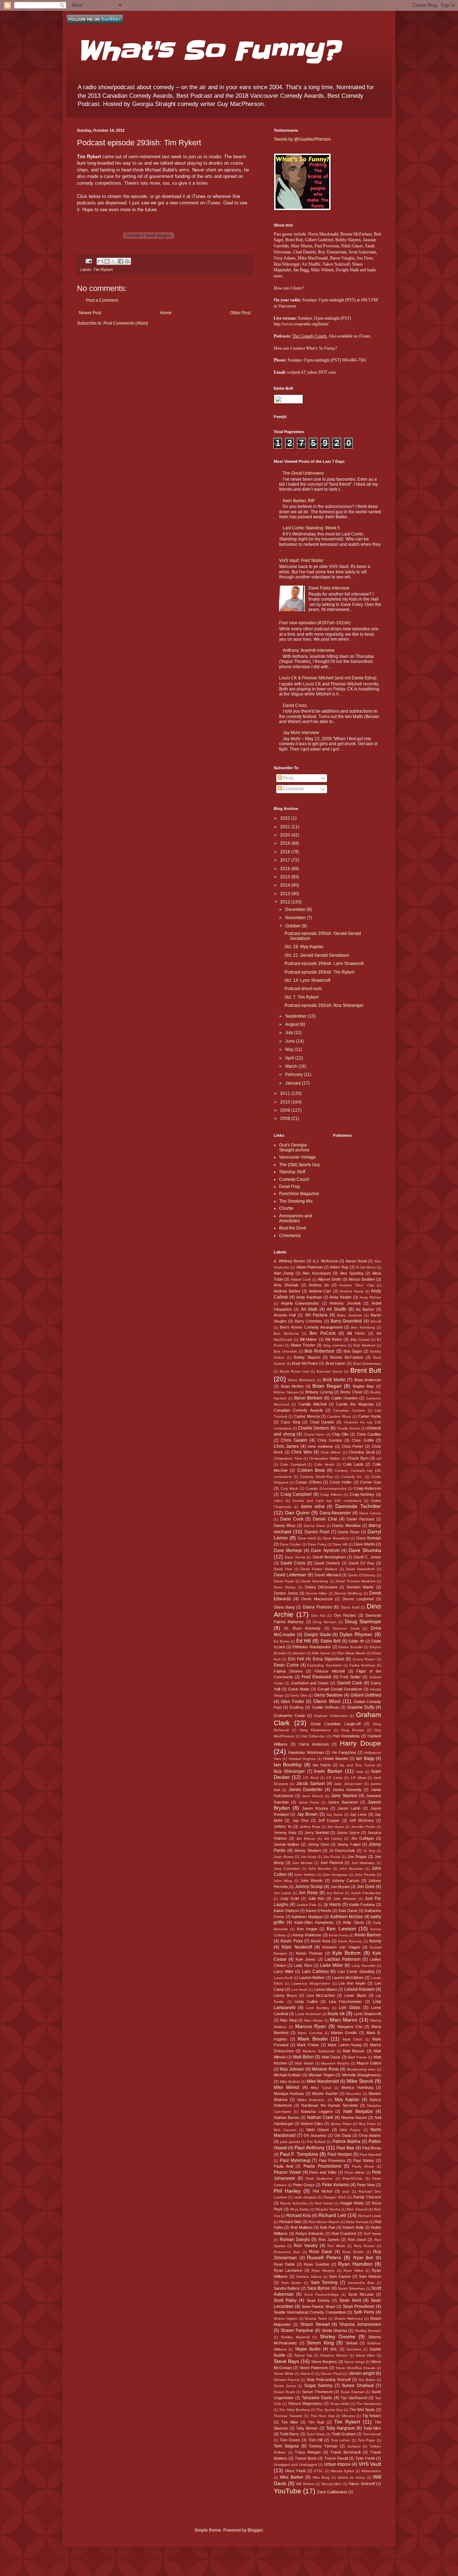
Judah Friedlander (366, 1893)
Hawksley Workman (306, 1752)
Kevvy (375, 1941)
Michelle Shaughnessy (362, 2075)
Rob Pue (327, 2227)
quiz (346, 2191)
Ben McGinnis (286, 1333)
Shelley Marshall (295, 2337)
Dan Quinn (297, 1513)
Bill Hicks (356, 1333)
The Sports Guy (329, 2410)
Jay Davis (334, 1815)
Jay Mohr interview (301, 733)
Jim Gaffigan (362, 1838)
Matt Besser (354, 2051)
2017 (286, 860)
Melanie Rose (325, 2069)
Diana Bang (284, 1607)
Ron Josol (357, 2240)
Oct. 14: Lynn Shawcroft (307, 980)
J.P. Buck (311, 1778)
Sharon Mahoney (349, 2318)
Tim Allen (290, 2422)
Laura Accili (283, 1978)
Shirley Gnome (338, 2337)
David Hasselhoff (360, 1569)
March (292, 1066)
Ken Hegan (307, 1929)
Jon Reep (308, 1893)
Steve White (284, 2374)
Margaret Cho (350, 2027)
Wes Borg (321, 2477)
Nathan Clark (320, 2117)
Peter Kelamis (336, 2185)
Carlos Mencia (307, 1416)
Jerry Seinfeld (317, 1833)
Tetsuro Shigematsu (305, 2403)
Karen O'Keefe (319, 1911)
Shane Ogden (286, 2318)
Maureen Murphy (335, 2063)
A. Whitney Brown (289, 1261)
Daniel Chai (325, 1519)
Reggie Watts (352, 2203)
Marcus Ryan (311, 2026)
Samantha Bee (361, 2283)
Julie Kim (316, 1898)
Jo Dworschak (342, 1850)
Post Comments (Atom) (126, 323)
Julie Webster (345, 1899)
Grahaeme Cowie (289, 1716)
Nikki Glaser (318, 2130)
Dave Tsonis (295, 1557)
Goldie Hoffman (326, 1707)
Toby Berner (307, 2428)
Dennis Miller (316, 1593)
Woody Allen (332, 2484)
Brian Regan (327, 1386)
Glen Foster (293, 1702)
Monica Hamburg (357, 2087)
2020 (286, 835)
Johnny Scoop (309, 1887)
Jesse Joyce (348, 1833)
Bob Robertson (320, 1351)
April (290, 1058)
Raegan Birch (335, 2197)
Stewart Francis (287, 2380)
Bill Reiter (333, 1339)
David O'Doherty (362, 1575)
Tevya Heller (340, 2404)
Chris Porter (353, 1446)
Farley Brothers (362, 1665)
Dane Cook (292, 1519)
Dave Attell (307, 1538)
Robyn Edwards (310, 2233)
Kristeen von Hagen (341, 1947)
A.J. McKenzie (325, 1261)
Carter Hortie (370, 1416)
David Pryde (284, 1581)
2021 (286, 827)
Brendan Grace (330, 1371)
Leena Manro (326, 1989)
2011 (286, 1093)
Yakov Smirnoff (362, 2484)
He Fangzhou (344, 1752)
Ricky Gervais (357, 2222)
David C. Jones (367, 1557)
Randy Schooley (294, 2203)
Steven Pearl (331, 2374)
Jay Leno (358, 1814)
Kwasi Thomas (309, 1953)
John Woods (311, 1881)
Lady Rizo (303, 1965)
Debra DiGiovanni (321, 1587)
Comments (293, 789)
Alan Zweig (284, 1273)
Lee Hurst (299, 1990)
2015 (286, 877)
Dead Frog (289, 1187)
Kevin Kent (320, 1941)
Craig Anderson (368, 1488)
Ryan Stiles (353, 2271)
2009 (286, 1110)
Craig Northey (362, 1494)
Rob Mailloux (302, 2227)
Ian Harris (322, 1765)
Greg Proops (352, 1730)
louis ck (336, 2013)
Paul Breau (372, 2148)
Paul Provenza (332, 2160)
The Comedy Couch (309, 336)
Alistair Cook (301, 1279)
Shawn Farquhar (297, 2330)
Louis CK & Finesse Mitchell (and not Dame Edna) (328, 678)
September (296, 1016)
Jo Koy (369, 1851)
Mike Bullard (290, 2082)
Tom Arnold (372, 2434)
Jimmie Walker (287, 1844)
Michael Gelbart (287, 2075)
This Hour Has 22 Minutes (333, 2416)
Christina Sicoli (362, 1452)
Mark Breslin (313, 2039)
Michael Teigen (321, 2075)
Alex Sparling (352, 1273)
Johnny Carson (345, 1881)
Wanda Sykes (342, 2471)
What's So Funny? (208, 51)
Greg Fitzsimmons (315, 1730)
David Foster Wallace (319, 1569)
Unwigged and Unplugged (296, 2465)
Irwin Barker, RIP (299, 501)
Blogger (255, 2530)
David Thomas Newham (355, 1581)
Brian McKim (292, 1386)
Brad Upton (336, 1363)
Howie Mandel (335, 1758)
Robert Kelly (353, 2227)
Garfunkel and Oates (310, 1683)
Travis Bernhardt (345, 2452)
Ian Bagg (365, 1758)
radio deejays (305, 2197)
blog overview (335, 1345)
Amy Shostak (286, 1285)
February (294, 1074)
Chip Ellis (340, 1434)
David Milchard (328, 1575)
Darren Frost (317, 1532)
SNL (334, 2349)
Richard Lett (332, 2215)
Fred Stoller (350, 1677)
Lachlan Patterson (343, 1959)
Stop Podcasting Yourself (329, 2379)
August (293, 1024)
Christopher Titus (288, 1458)
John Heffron (305, 1875)
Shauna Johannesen (360, 2324)
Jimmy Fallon (349, 1844)
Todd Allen (372, 2428)
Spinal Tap (303, 2355)
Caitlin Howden (345, 1398)
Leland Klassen (359, 1989)
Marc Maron (344, 2020)
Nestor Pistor (341, 2124)
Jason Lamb (349, 1808)
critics (278, 1501)
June (291, 1041)
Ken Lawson (341, 1929)
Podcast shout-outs (303, 989)
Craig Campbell (296, 1494)
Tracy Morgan (308, 2452)
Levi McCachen (321, 1995)
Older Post (240, 313)
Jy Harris (332, 1905)
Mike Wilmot (286, 2087)
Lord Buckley (318, 2008)
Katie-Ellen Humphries (314, 1922)
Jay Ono (300, 1820)
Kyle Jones (306, 1959)
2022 (286, 818)
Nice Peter (367, 2124)
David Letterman (290, 1575)
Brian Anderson (368, 1380)
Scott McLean (361, 2294)
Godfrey (297, 1707)
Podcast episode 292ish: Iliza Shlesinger (324, 1005)
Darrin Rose (349, 1532)
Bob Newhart (364, 1345)
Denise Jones (286, 1593)
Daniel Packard (360, 1519)
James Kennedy (347, 1790)
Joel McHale (302, 1863)
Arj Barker (365, 1309)
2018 (286, 852)
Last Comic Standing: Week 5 (311, 528)
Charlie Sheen (349, 1428)
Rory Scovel (364, 2246)
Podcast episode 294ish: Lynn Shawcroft (324, 964)
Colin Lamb (353, 1464)
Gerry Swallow (328, 1695)
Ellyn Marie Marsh (351, 1653)
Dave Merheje (288, 1551)
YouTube (288, 2491)
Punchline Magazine (299, 1194)
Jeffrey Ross (310, 1827)
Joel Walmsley (363, 1863)
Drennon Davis (346, 1628)
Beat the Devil (293, 1228)
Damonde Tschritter (358, 1506)
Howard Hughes (302, 1759)
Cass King (290, 1422)
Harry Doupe (360, 1743)
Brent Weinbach (302, 1380)
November (296, 918)
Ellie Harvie (321, 1653)
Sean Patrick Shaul (318, 2306)
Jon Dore (366, 1887)
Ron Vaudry (306, 2246)
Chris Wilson (331, 1452)
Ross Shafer (353, 2252)
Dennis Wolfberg (348, 1593)
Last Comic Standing (356, 1971)
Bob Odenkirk (285, 1351)
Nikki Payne (350, 2130)
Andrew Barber (287, 1291)
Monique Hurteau (289, 2094)
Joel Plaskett (332, 1863)
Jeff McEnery (361, 1820)
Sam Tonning (324, 2282)
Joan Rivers (284, 1857)
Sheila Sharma (334, 2330)
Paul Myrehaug (295, 2160)
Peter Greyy (304, 2185)
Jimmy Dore (318, 1844)
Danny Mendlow (346, 1525)
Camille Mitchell (312, 1404)
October (293, 926)
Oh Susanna (315, 2135)
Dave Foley (317, 1544)
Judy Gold (290, 1898)
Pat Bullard (316, 2142)
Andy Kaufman (309, 1297)
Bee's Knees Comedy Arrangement (311, 1327)
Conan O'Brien (308, 1482)
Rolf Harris (372, 2234)
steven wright (362, 2373)
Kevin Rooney (350, 1941)
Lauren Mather (312, 1978)
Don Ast (318, 1616)
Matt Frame (357, 2057)
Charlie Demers (313, 1428)
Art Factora (316, 1315)
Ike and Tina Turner (357, 1765)
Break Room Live (294, 1371)
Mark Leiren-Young (345, 2045)
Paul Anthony (309, 2148)
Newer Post (90, 313)
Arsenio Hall (285, 1315)
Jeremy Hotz (285, 1833)
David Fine (283, 1569)
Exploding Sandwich (325, 1665)
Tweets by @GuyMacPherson (302, 139)
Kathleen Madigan (307, 1917)
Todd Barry (289, 2434)
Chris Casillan (369, 1434)
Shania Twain (316, 2318)
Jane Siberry (313, 1796)
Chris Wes (302, 1452)
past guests (290, 2142)
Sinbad (352, 2343)
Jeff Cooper (329, 1820)
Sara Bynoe (318, 2288)
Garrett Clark (350, 1683)
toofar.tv (354, 2446)
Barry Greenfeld (346, 1321)
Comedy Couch (294, 1179)
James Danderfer (306, 1790)
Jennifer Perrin (363, 1827)
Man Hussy (313, 2020)
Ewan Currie (286, 1665)
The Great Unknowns (303, 473)
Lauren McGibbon (348, 1978)
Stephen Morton (334, 2355)
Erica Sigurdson (328, 1659)
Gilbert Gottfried (366, 1695)
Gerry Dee (299, 1695)
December (296, 909)
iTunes (365, 336)
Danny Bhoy (285, 1525)
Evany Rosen (364, 1659)
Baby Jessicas (349, 1315)
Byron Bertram (308, 1398)
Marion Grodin (344, 2033)
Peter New (366, 2185)
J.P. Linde (334, 1778)
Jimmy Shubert (308, 1850)
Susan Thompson (318, 2392)
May (290, 1049)
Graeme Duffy (361, 1707)
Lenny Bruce (285, 1995)
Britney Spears (286, 1392)
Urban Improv (337, 2464)
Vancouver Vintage (298, 1157)
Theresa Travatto (288, 2416)
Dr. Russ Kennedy (303, 1628)
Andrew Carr (320, 1291)
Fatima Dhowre (288, 1671)
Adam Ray (339, 1267)
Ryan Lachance (288, 2270)
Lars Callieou (315, 1971)
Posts (288, 778)
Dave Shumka (365, 1550)
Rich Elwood (357, 2209)
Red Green (324, 2203)
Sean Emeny (318, 2300)
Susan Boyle (284, 2392)
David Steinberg (315, 1581)
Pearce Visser (288, 2172)
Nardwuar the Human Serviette (330, 2105)
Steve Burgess (324, 2362)
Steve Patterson (314, 2368)
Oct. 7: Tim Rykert (301, 997)
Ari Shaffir (337, 1309)
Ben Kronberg (363, 1327)
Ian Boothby (288, 1765)
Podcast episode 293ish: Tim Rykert (319, 972)
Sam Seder (291, 2283)
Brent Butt (366, 1370)
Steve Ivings (354, 2362)
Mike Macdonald (323, 2081)
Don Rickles (345, 1615)
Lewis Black (355, 1995)
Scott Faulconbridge (321, 2294)
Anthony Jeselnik (345, 1303)
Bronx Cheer (352, 1392)
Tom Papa (367, 2440)
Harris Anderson (314, 1744)
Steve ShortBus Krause (355, 2368)
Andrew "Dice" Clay (357, 1285)
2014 (286, 885)
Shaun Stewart (315, 2324)
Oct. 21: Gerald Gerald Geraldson (317, 955)
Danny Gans (314, 1526)
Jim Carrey (333, 1838)
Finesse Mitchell (330, 1671)
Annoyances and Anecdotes (296, 1218)
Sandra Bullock (287, 2288)
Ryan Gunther (316, 2264)
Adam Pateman (310, 1267)
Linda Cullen (306, 2002)
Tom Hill (316, 2440)
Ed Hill (304, 1641)
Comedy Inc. (352, 1477)
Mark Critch (353, 2039)
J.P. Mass (358, 1778)
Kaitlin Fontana (362, 1905)
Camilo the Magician (355, 1404)
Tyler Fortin (365, 2458)
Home (166, 313)
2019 (286, 843)
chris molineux (320, 1446)
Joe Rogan (357, 1857)
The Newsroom (369, 2404)
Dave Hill (340, 1544)
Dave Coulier (290, 1544)
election (299, 1653)
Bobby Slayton (307, 1357)
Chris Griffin (363, 1440)
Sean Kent (350, 2300)
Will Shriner (305, 2484)
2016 (286, 869)
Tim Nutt (316, 2422)
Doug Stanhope (363, 1621)
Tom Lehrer (341, 2440)
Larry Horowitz (364, 1966)
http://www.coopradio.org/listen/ (301, 324)
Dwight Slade (318, 1635)
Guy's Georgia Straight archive (294, 1148)
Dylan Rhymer (356, 1634)
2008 (286, 1119)
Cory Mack (289, 1488)
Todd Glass (316, 2434)
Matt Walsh (304, 2063)
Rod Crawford (344, 2233)
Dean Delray (285, 1587)
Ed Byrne (282, 1641)
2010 (286, 1102)
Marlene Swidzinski (319, 2051)
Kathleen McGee (347, 1917)
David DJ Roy (361, 1563)
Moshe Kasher (325, 2094)
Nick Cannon (285, 2130)
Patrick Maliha (346, 2141)
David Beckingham (329, 1557)
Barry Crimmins (309, 1321)
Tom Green (290, 2440)
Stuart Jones (285, 2386)
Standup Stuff (292, 1172)
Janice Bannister (343, 1802)
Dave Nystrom (325, 1551)
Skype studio (308, 2349)
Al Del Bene (366, 1267)
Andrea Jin (319, 1285)
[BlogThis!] (107, 261)
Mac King (288, 2020)
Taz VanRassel (354, 2398)
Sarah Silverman (351, 2288)
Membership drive (361, 2069)
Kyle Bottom (347, 1953)
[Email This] (100, 261)
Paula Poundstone (322, 2166)
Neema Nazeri (354, 2117)
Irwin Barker (328, 1771)
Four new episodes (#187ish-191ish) (315, 623)
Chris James (286, 1446)
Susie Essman (353, 2392)
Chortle (286, 1208)
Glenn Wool (327, 1701)
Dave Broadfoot (336, 1538)
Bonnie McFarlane (347, 1357)
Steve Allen (365, 2355)
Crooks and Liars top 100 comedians (327, 1501)
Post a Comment (102, 300)
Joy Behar (335, 1893)
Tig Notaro (372, 2416)
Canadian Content (349, 1410)
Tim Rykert (103, 270)
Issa (360, 1772)
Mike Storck (360, 2081)
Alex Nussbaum (316, 1273)
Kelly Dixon (353, 1922)
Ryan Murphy (323, 2271)
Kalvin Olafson (286, 1911)
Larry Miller (284, 1971)
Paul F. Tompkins (299, 2154)
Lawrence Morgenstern (311, 1983)
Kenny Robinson (307, 1935)
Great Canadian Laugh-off (336, 1724)
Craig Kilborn (331, 1495)
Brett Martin (334, 1380)
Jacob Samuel (311, 1784)
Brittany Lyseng (319, 1392)
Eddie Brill (331, 1641)
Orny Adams (370, 2135)
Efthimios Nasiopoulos (312, 1647)
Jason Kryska (315, 1808)
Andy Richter (370, 1297)
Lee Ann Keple (352, 1983)
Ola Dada (343, 2135)
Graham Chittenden (331, 1716)
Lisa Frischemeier (345, 2002)
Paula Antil (283, 2166)
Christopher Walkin (325, 1458)
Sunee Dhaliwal (358, 2386)
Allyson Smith (329, 1279)
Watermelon (371, 2471)
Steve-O (307, 2374)
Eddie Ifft (356, 1641)
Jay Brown (307, 1814)
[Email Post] (88, 261)
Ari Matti (309, 1309)
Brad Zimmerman (367, 1364)
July (290, 1033)
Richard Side (290, 2222)
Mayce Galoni (369, 2063)
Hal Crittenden (314, 1736)
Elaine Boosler (351, 1647)
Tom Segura (286, 2446)
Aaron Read (356, 1261)
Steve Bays (286, 2361)
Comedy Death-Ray (316, 1477)
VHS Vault (370, 2464)
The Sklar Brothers (294, 2410)
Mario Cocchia (310, 2033)
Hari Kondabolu (346, 1736)
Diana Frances (317, 1607)
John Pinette (365, 1875)
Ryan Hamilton (355, 2264)
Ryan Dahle (284, 2264)
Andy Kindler (341, 1297)
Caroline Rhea (339, 1416)
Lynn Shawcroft (367, 2014)
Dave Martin (364, 1544)
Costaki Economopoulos (326, 1488)
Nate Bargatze (358, 2111)
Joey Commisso (287, 1869)
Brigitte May (364, 1386)
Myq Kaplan (347, 2100)
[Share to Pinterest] (127, 261)
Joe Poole (332, 1857)
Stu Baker (367, 2380)
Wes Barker (291, 2477)
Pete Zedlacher (319, 2179)
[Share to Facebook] (121, 261)
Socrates (354, 2349)
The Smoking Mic (296, 1201)
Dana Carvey (370, 1513)
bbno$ (376, 1321)
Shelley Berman (368, 2331)
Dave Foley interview (329, 588)
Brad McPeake (305, 1363)
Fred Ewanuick (316, 1677)
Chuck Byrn (358, 1458)
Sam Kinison (370, 2276)
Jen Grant (336, 1827)
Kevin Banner (368, 1935)
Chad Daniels (322, 1422)
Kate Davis (348, 1911)
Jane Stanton (344, 1796)
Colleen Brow (311, 1470)
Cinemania (290, 1236)
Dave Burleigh (369, 1538)
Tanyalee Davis (317, 2398)
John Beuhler (320, 1869)
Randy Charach (367, 2197)
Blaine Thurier (303, 1345)
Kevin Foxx (291, 1941)
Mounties (354, 2094)
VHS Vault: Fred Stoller (301, 561)
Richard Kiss (299, 2216)
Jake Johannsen (348, 1784)
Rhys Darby (300, 2209)
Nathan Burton (286, 2117)
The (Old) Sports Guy (299, 1165)
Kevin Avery (338, 1935)
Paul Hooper (340, 2154)
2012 (286, 902)
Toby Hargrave (340, 2428)
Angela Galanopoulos (300, 1303)
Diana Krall (350, 1607)
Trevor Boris (306, 2458)
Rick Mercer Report (324, 2222)
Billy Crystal (360, 1340)
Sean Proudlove (359, 2306)
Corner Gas (371, 1482)
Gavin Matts (299, 1689)
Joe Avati (308, 1857)
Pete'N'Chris (352, 2179)
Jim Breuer (306, 1838)
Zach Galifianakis (332, 2492)
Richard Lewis (370, 2216)
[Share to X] (114, 261)
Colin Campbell (293, 1464)
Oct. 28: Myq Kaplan (304, 947)
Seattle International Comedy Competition (310, 2312)
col (379, 1458)
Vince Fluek (295, 2471)
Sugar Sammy (318, 2386)
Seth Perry (364, 2312)
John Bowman (351, 1869)
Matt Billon (303, 2057)
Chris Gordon (330, 1440)
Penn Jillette (355, 2172)
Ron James (329, 2240)
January (294, 1083)
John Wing (283, 1881)
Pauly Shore (363, 2166)
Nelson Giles (312, 2124)
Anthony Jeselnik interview (309, 650)
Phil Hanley (287, 2191)
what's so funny (352, 2477)
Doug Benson (325, 1622)
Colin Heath (324, 1464)
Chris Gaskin (294, 1440)
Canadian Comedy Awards (298, 1410)
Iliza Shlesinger (289, 1771)
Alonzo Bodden (362, 1279)
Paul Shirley (364, 2160)
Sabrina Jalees (309, 2277)
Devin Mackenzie (317, 1599)
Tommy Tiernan (323, 2446)
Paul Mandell (370, 2155)
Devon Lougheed (358, 1599)
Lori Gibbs (350, 2008)
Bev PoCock (323, 1333)
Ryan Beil (363, 2258)
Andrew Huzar (352, 1291)
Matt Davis (331, 2057)
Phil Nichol (322, 2191)
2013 (286, 894)
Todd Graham (344, 2434)
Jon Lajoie (282, 1893)
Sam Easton (340, 2276)
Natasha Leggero (317, 2111)
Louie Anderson (308, 2014)
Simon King (320, 2343)
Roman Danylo (295, 2240)
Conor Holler (341, 1482)
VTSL (318, 2471)
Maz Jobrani (292, 2069)
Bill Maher (308, 1339)
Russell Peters (324, 2257)
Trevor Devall (336, 2458)
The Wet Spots (362, 2410)
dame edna (313, 1507)
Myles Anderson (311, 2100)
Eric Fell (296, 1659)
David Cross (295, 705)
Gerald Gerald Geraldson (340, 1689)
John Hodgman (335, 1875)
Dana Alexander (335, 1513)
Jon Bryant (340, 1887)
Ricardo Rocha (328, 2209)
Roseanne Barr (287, 2252)
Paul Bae (345, 2148)
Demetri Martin (360, 1587)
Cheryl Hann (314, 1434)
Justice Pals (307, 1905)
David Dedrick (327, 1563)
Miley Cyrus (321, 2088)
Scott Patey (285, 2300)
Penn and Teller (323, 2172)
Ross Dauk (321, 2252)
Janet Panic (309, 1802)
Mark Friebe (308, 2045)
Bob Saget (353, 1351)
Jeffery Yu (283, 1827)
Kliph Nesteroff (297, 1947)
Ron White (337, 2246)
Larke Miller (332, 1965)
